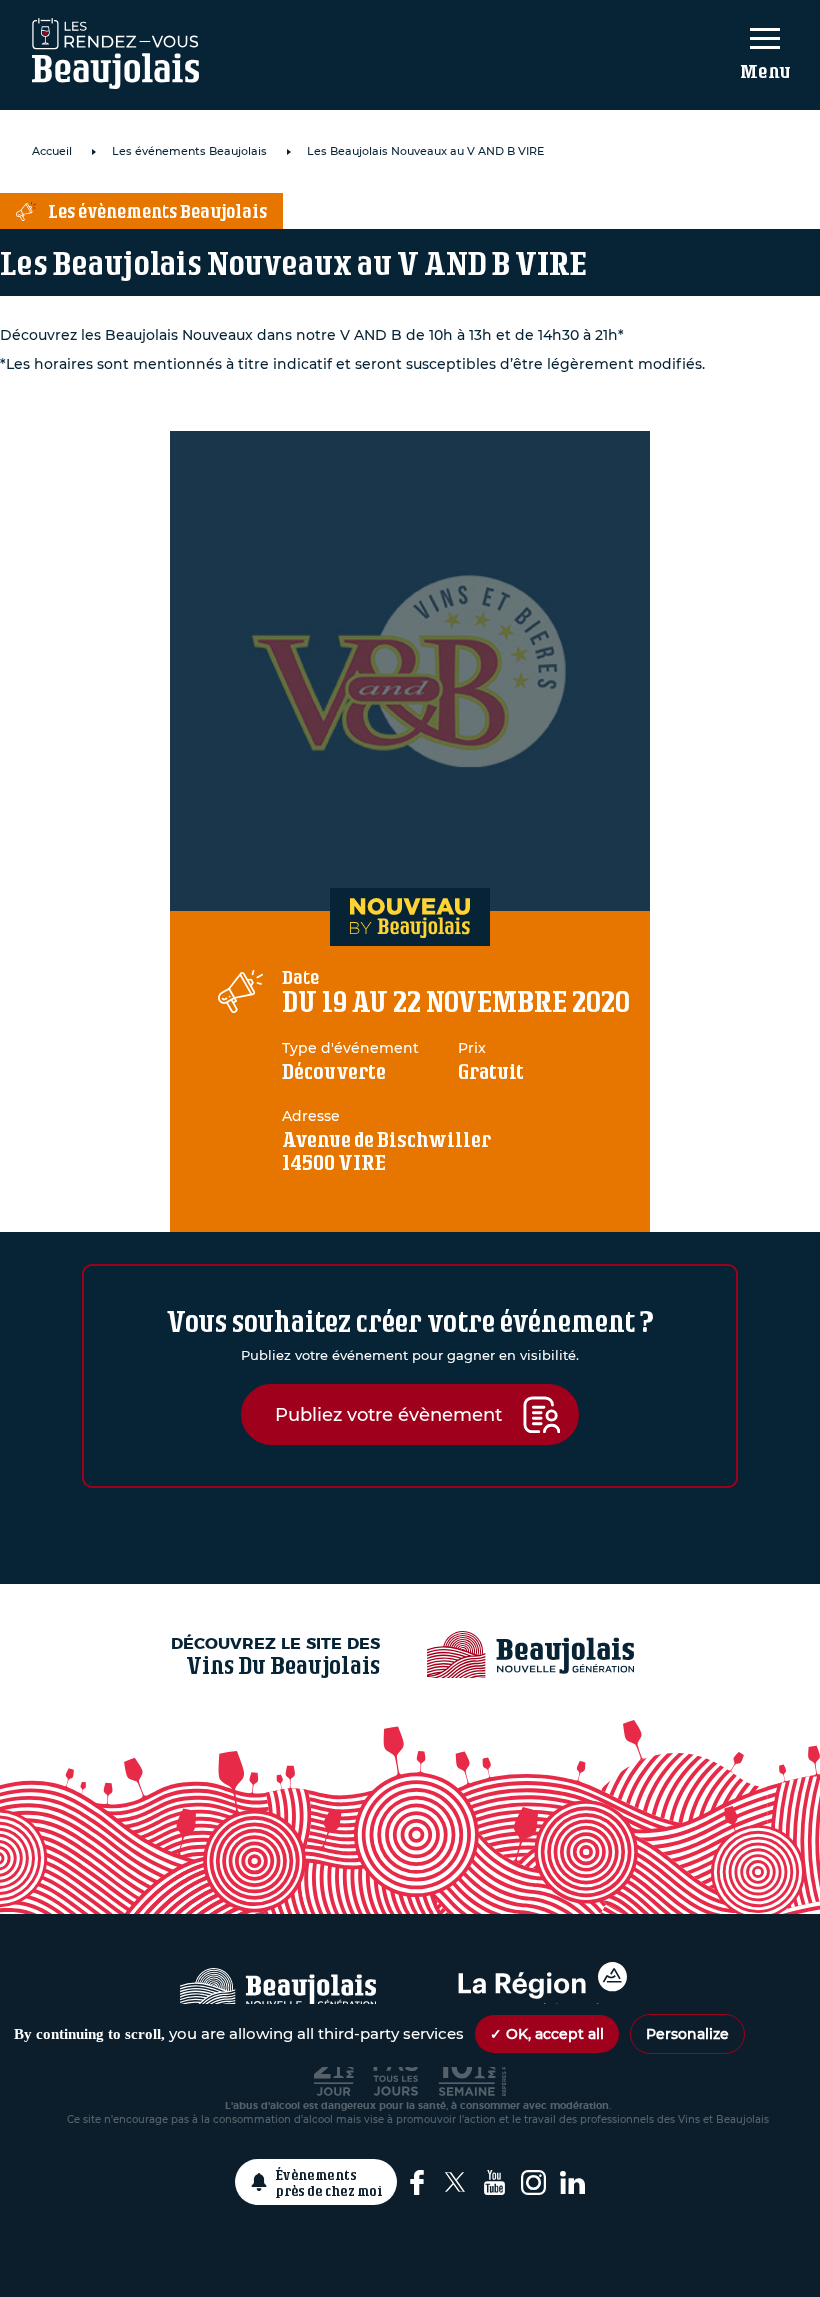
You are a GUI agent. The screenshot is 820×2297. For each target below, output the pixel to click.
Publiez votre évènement (388, 1414)
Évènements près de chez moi (329, 2182)
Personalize (687, 2034)
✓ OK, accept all (547, 2034)
